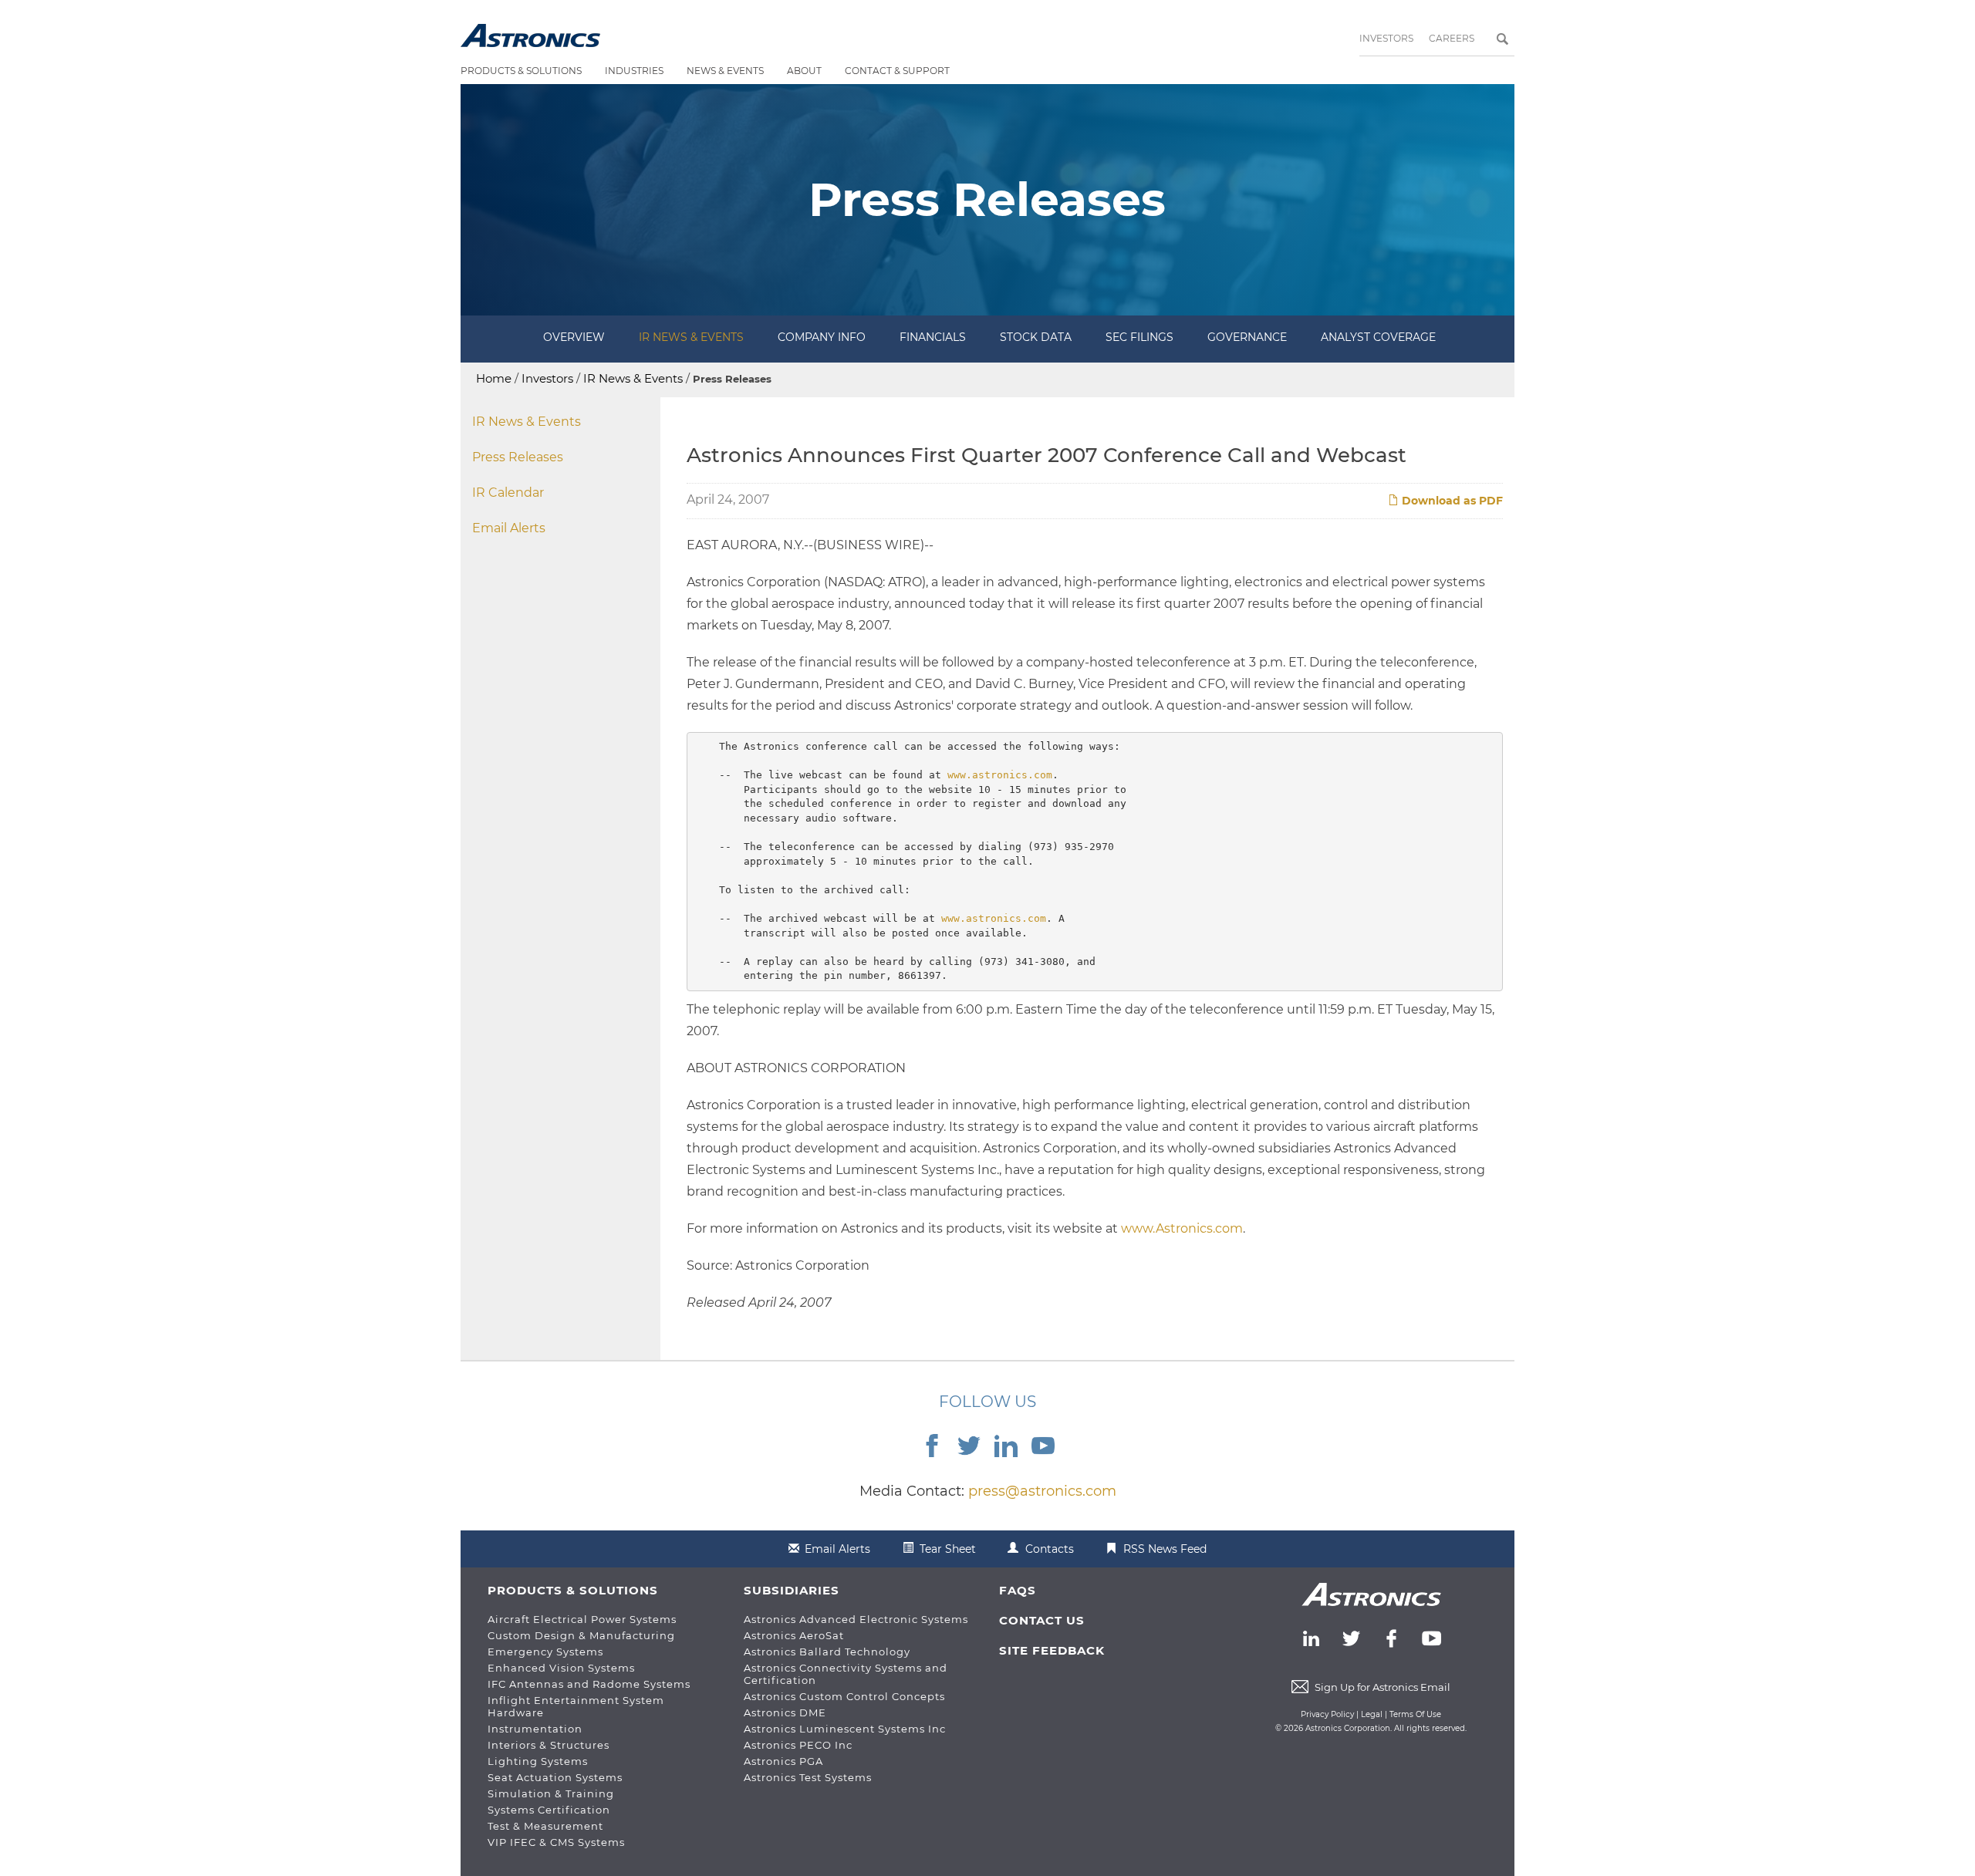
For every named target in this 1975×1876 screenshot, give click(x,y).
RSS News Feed (1165, 1549)
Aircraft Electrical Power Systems (582, 1619)
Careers (1452, 38)
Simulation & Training (551, 1793)
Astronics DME (785, 1712)
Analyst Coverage (1378, 337)
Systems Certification (549, 1810)
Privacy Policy (1327, 1714)
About (804, 71)
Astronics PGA (783, 1761)
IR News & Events (691, 337)
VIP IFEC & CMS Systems (556, 1842)
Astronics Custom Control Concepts (844, 1696)
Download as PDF (1451, 501)
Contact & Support (897, 71)
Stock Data (1036, 337)
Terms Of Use (1415, 1714)
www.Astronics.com (1182, 1228)
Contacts (1050, 1549)
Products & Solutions (521, 71)
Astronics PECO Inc (798, 1745)
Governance (1247, 337)
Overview (574, 337)
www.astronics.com (1000, 775)
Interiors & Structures (549, 1745)
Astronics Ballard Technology (827, 1652)
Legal (1372, 1714)
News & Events (725, 71)
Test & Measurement (545, 1826)
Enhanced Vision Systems (561, 1668)
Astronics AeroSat (794, 1635)
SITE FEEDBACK (1052, 1650)
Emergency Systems (545, 1652)
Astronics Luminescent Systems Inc (845, 1729)
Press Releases (518, 457)
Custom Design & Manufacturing (581, 1635)
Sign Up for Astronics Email (1382, 1687)
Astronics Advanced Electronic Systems (856, 1619)
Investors (1386, 38)
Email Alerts (509, 528)
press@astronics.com (1042, 1491)
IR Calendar (508, 493)
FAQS (1018, 1590)
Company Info (822, 337)
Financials (933, 337)
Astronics (530, 35)
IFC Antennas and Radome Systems (589, 1684)
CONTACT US (1042, 1620)
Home (494, 378)
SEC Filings (1139, 337)
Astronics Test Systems (808, 1777)
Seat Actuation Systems (555, 1777)
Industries (634, 71)
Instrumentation (535, 1729)
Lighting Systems (538, 1761)
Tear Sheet (948, 1549)
